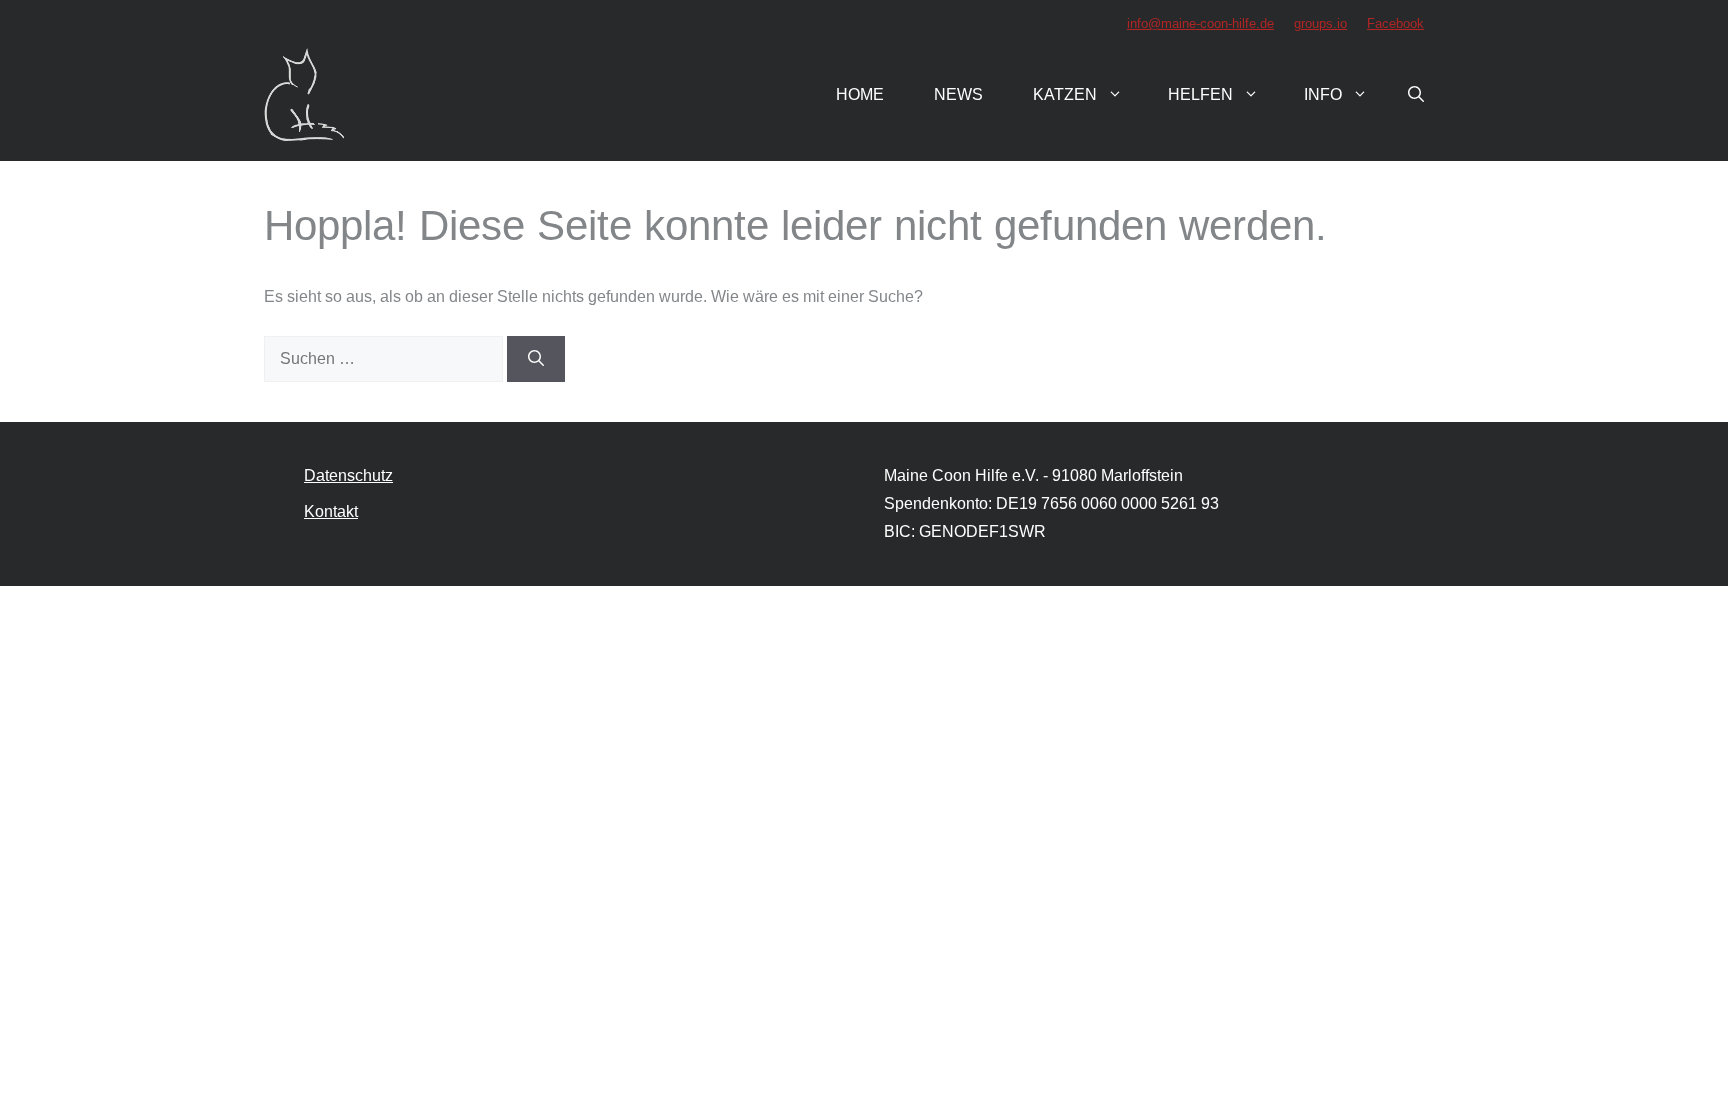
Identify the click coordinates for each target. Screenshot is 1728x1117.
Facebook (1395, 23)
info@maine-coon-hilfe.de (1200, 23)
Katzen (1065, 94)
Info (1323, 94)
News (958, 94)
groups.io (1320, 23)
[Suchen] (536, 359)
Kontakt (331, 511)
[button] (1416, 95)
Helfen (1200, 94)
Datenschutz (348, 475)
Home (860, 94)
